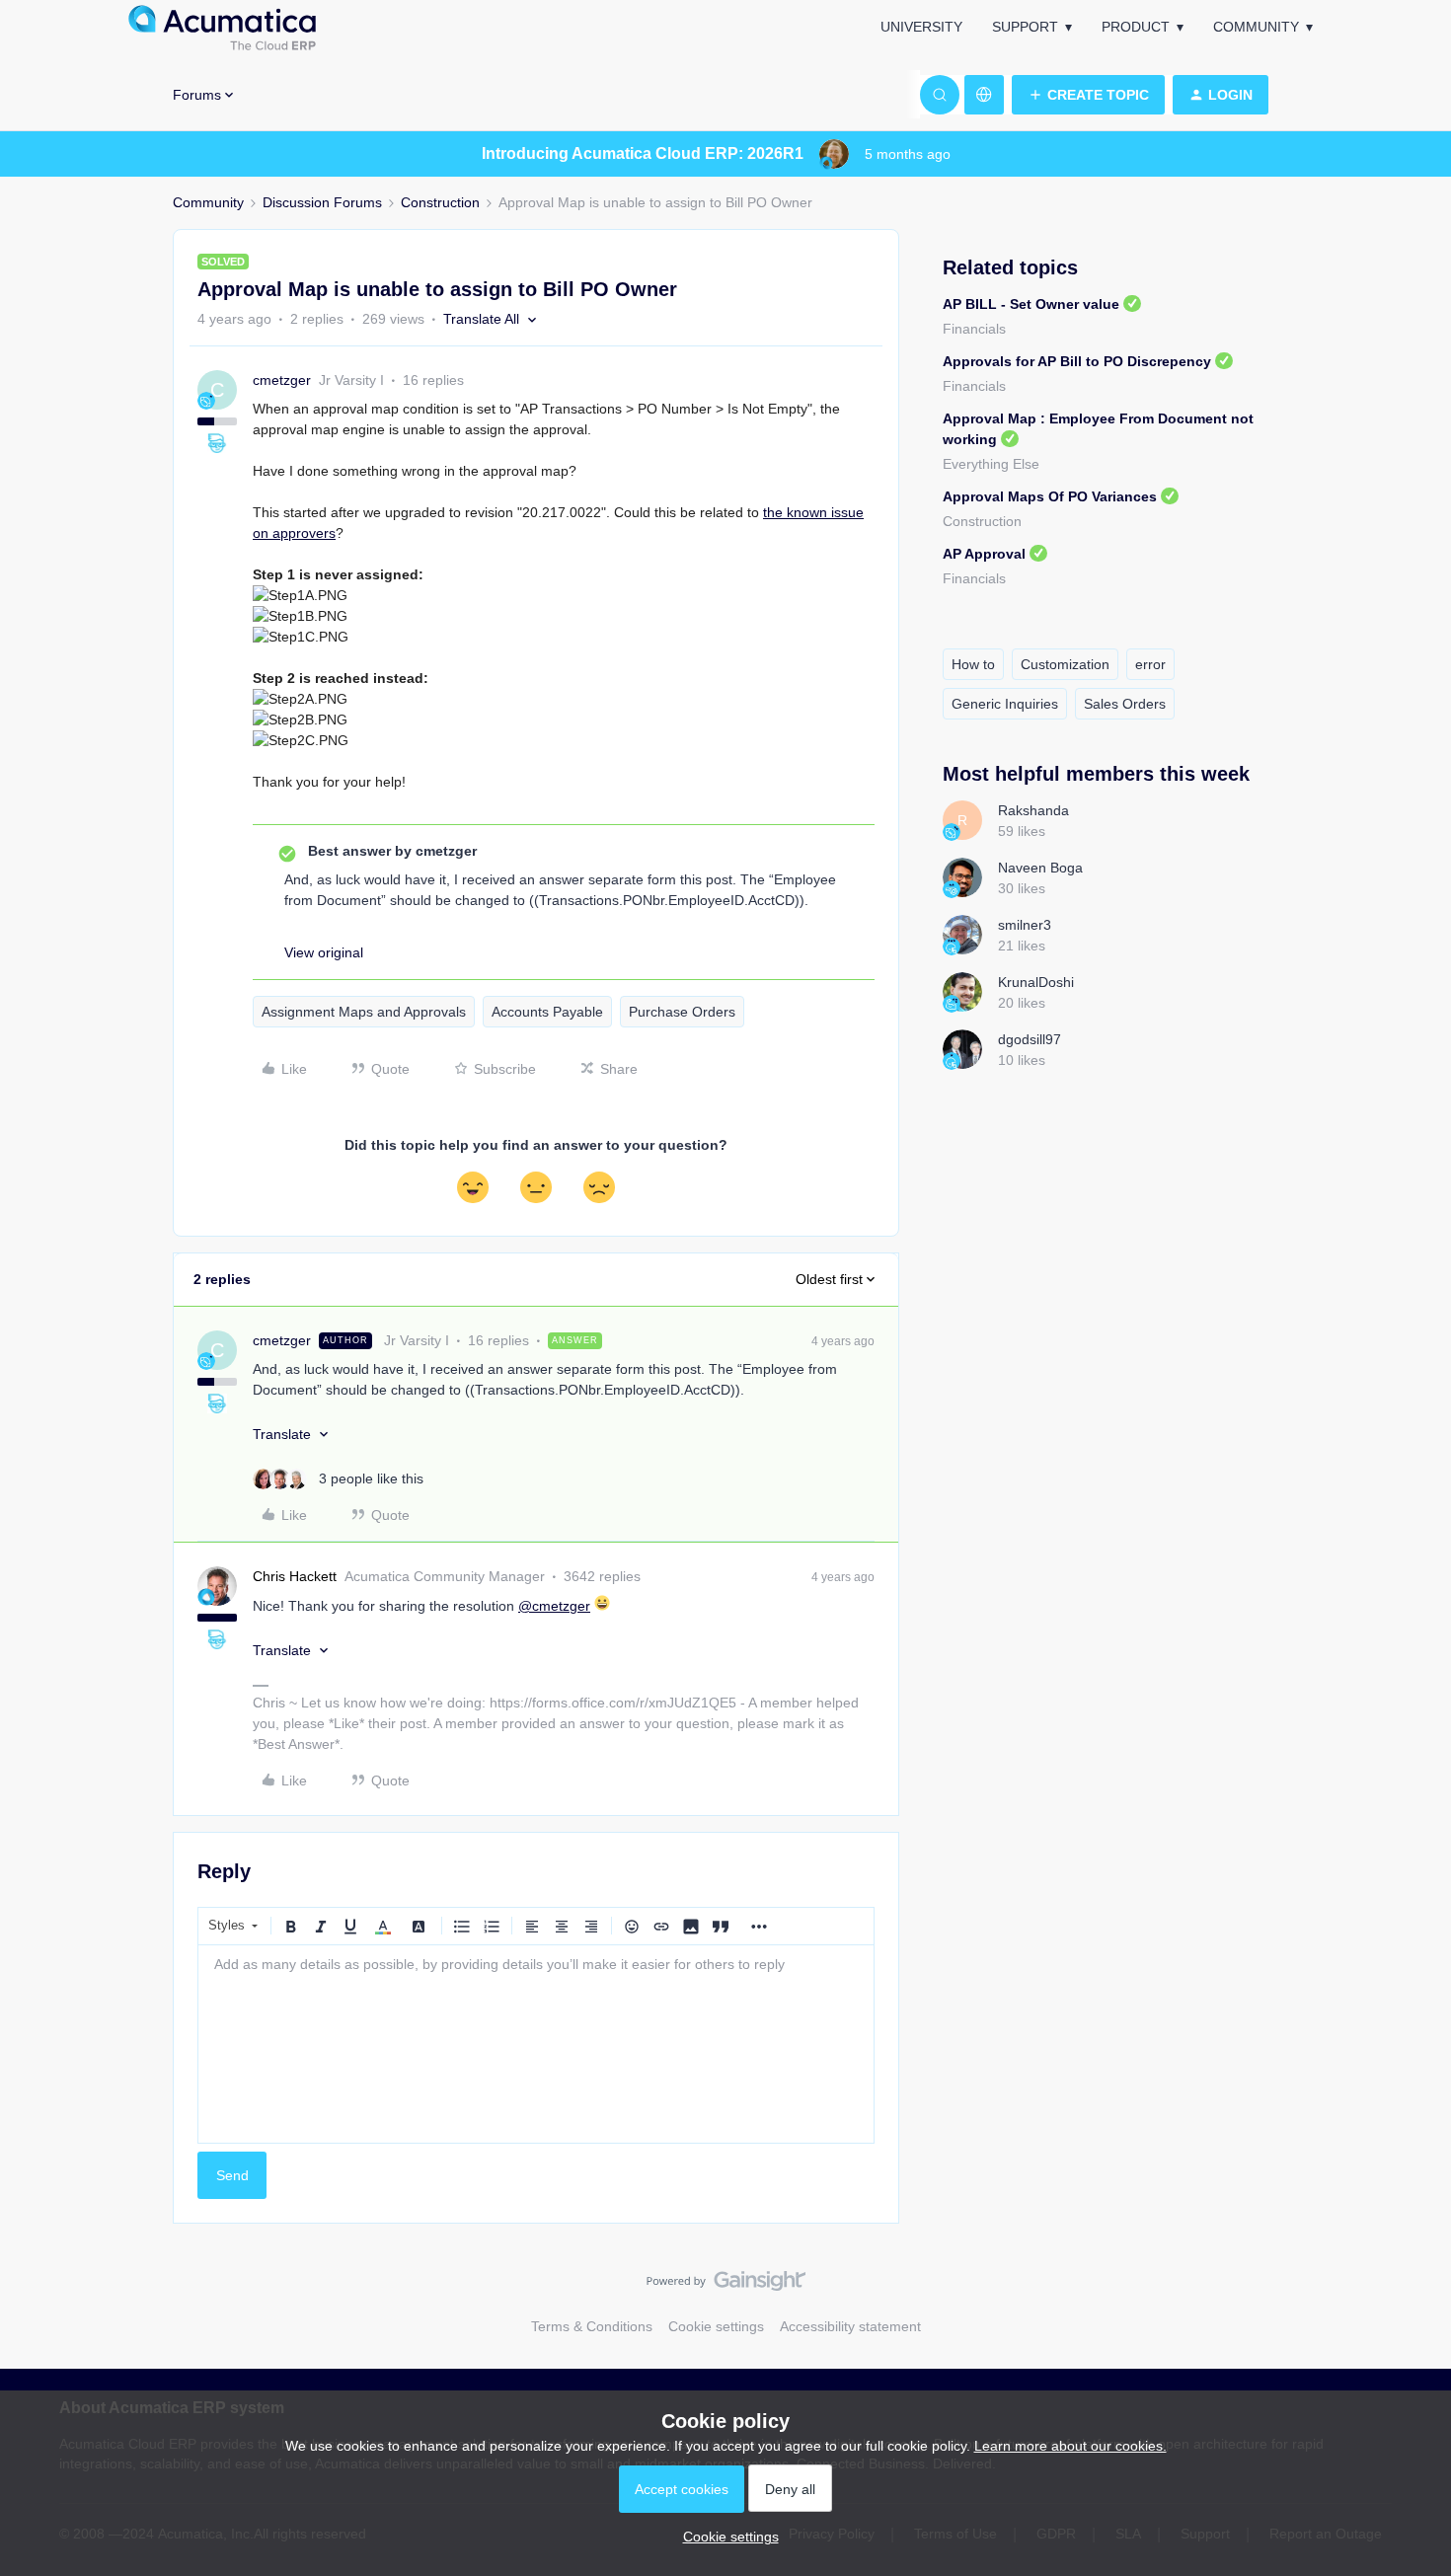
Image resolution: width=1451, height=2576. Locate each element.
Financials (974, 329)
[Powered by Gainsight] (726, 2286)
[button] (1088, 95)
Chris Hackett (295, 1576)
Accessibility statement (850, 2326)
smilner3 (1025, 925)
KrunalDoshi (1036, 982)
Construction (440, 202)
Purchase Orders (682, 1012)
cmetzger (282, 380)
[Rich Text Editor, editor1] (536, 2044)
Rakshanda (1033, 810)
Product (1136, 27)
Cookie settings (716, 2326)
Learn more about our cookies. (1070, 2446)
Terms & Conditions (592, 2326)
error (1150, 664)
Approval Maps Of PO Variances (1050, 496)
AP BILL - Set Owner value (1031, 304)
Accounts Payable (547, 1012)
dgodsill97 (1030, 1039)
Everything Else (991, 464)
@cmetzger (554, 1606)
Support (1025, 27)
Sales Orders (1125, 704)
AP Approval (984, 554)
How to (973, 664)
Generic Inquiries (1005, 704)
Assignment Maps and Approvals (364, 1012)
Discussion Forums (322, 202)
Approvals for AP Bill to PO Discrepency (1077, 361)
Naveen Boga (1040, 868)
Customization (1065, 664)
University (921, 27)
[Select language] (984, 95)
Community (1256, 27)
